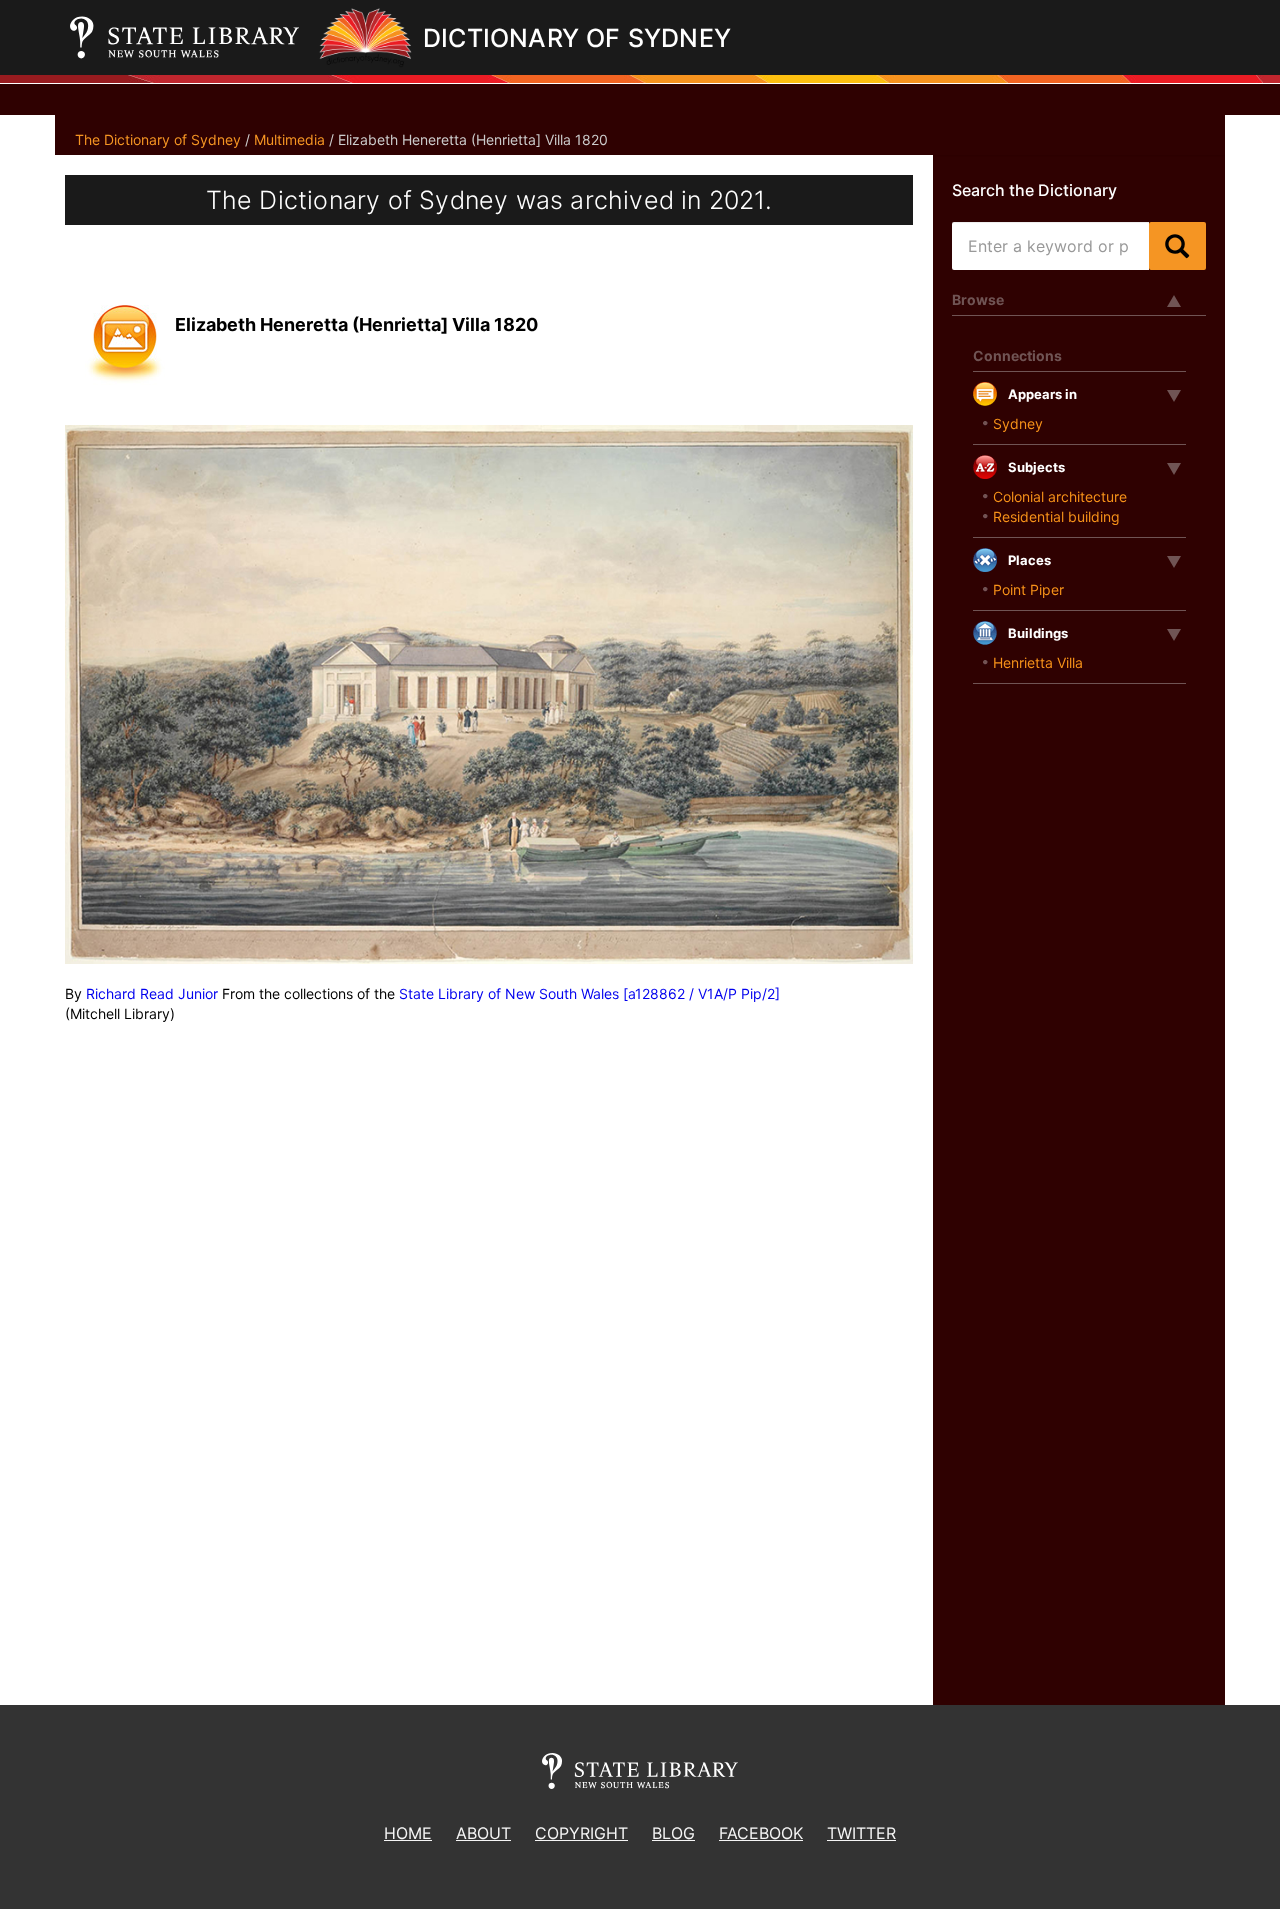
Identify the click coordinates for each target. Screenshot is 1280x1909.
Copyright (581, 1833)
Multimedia (289, 139)
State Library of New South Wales (509, 993)
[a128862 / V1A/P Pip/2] (701, 993)
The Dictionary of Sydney (158, 139)
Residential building (1056, 516)
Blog (673, 1833)
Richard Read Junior (152, 993)
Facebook (761, 1833)
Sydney (1018, 423)
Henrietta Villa (1038, 662)
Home (408, 1833)
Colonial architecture (1060, 496)
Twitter (861, 1833)
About (483, 1833)
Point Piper (1028, 589)
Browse (978, 299)
